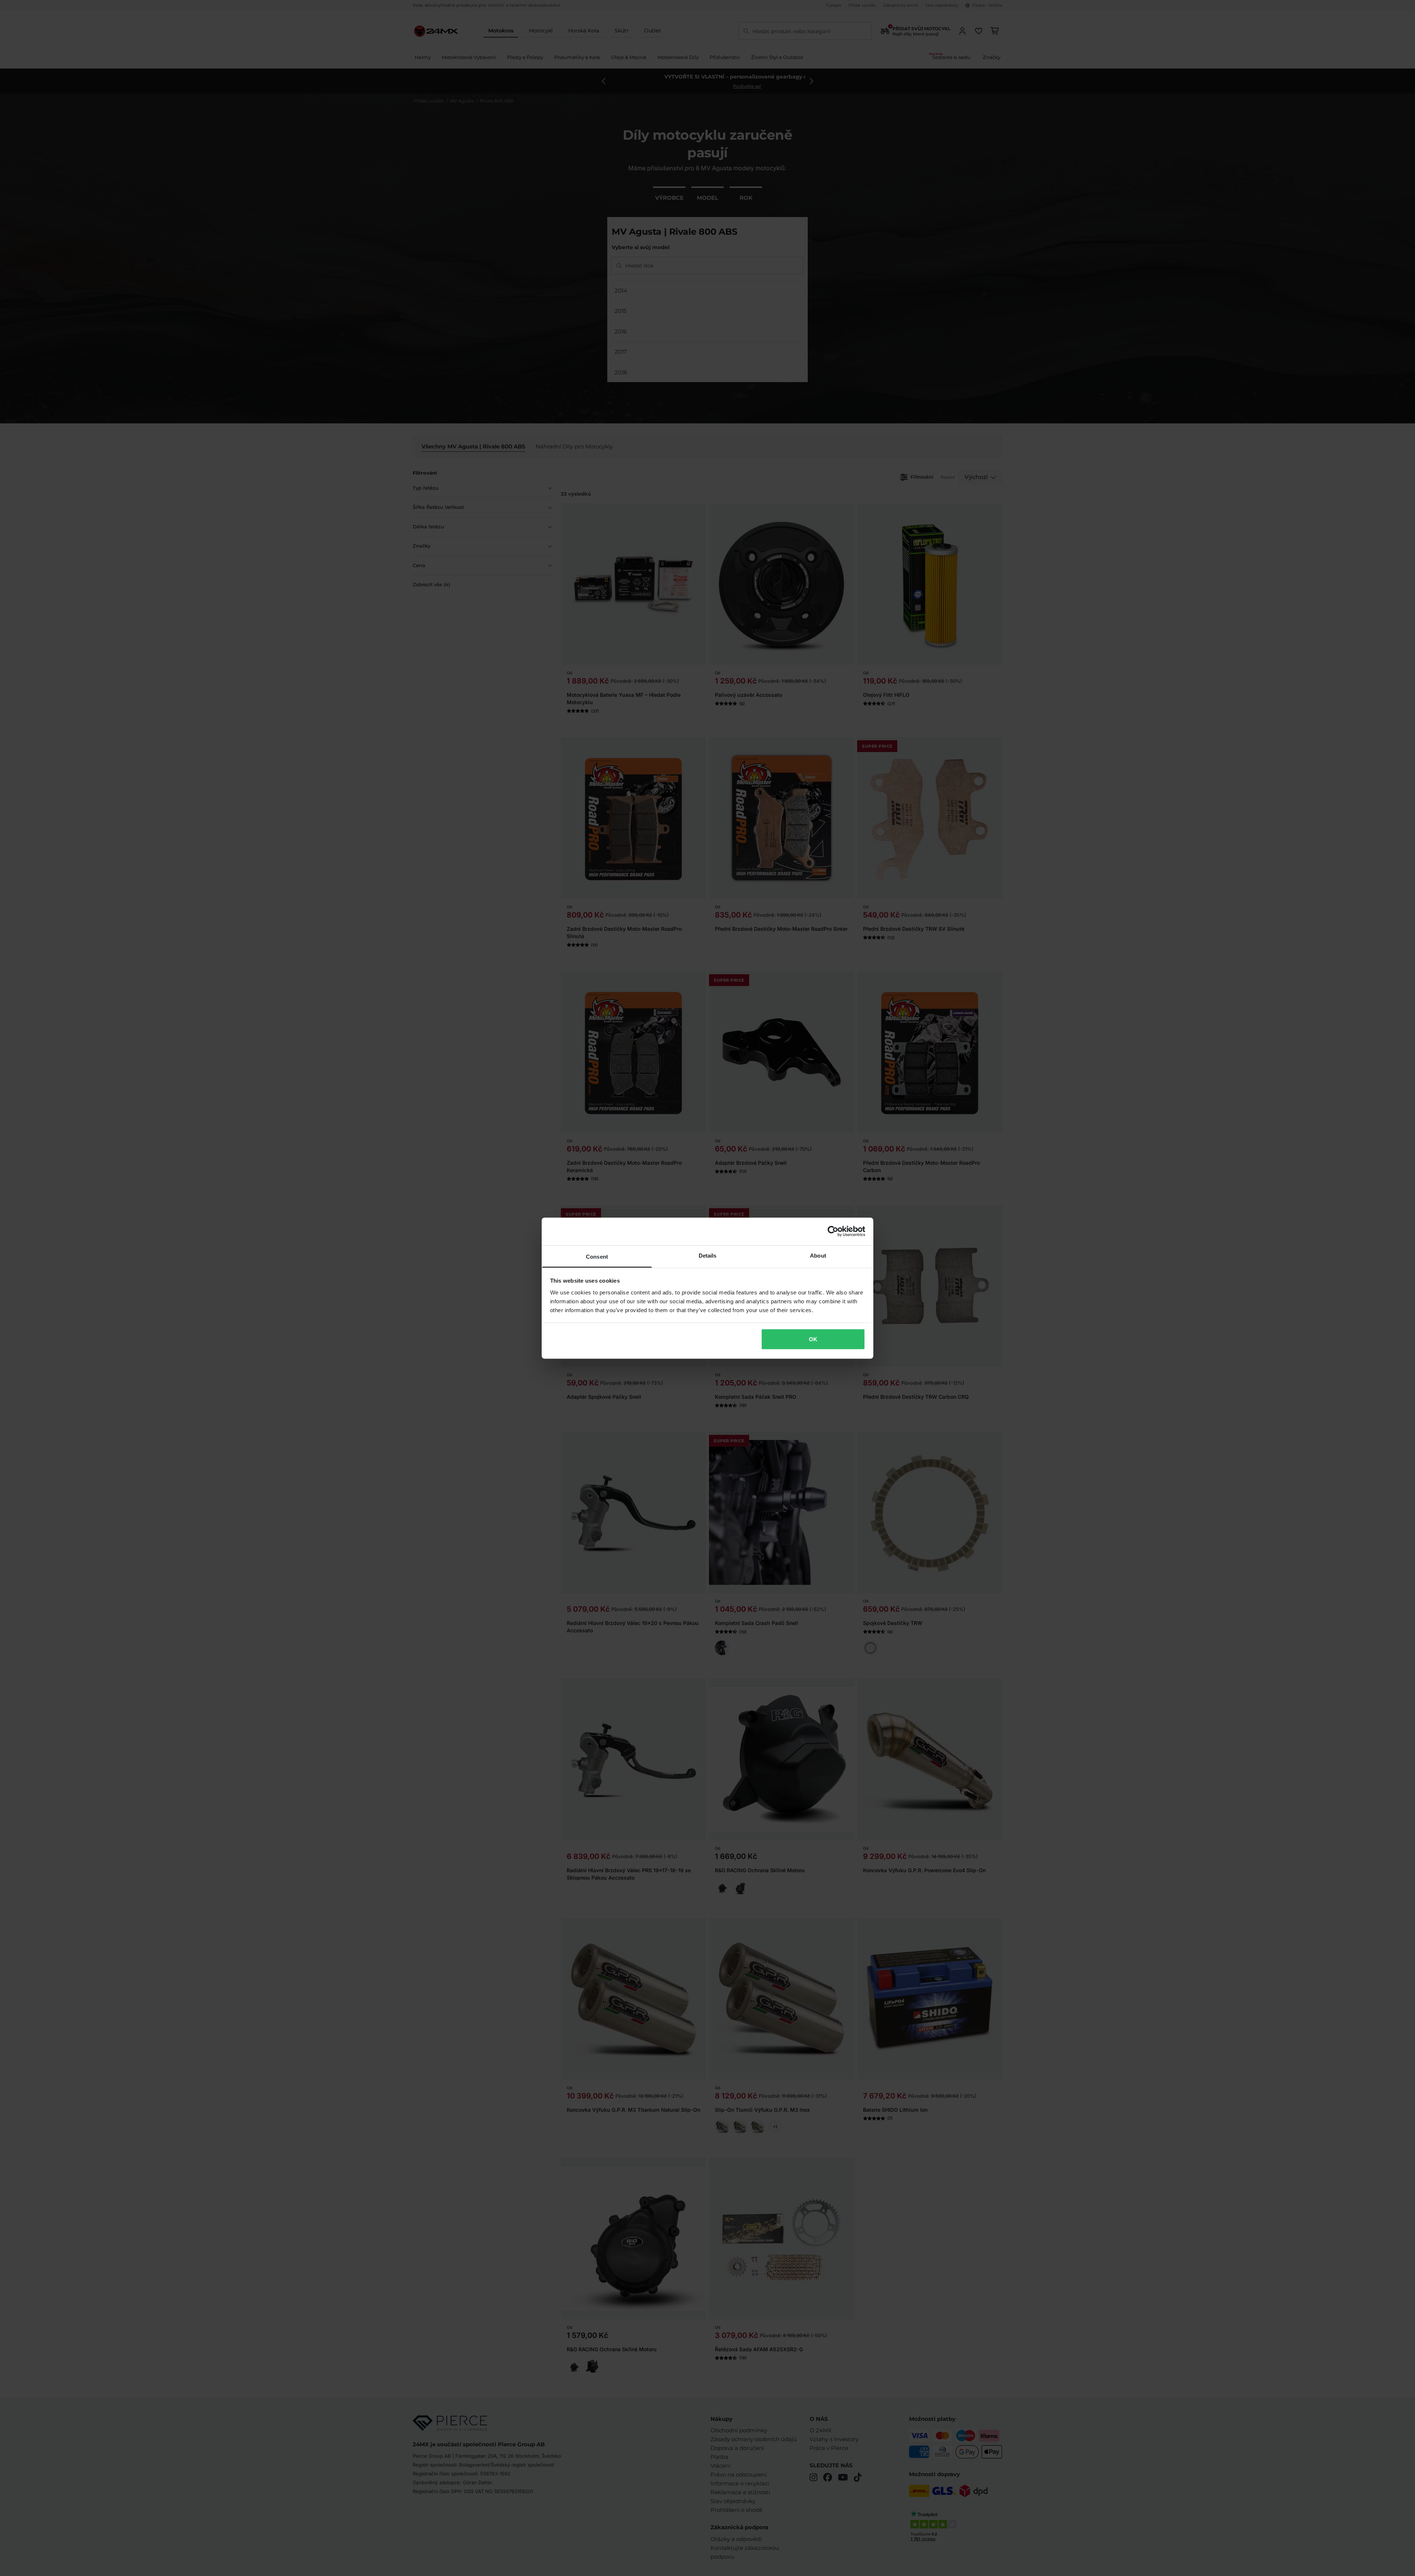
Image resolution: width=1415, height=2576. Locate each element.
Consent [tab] (597, 1256)
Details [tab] (708, 1255)
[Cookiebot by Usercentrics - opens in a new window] (833, 1231)
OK (813, 1339)
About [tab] (818, 1255)
